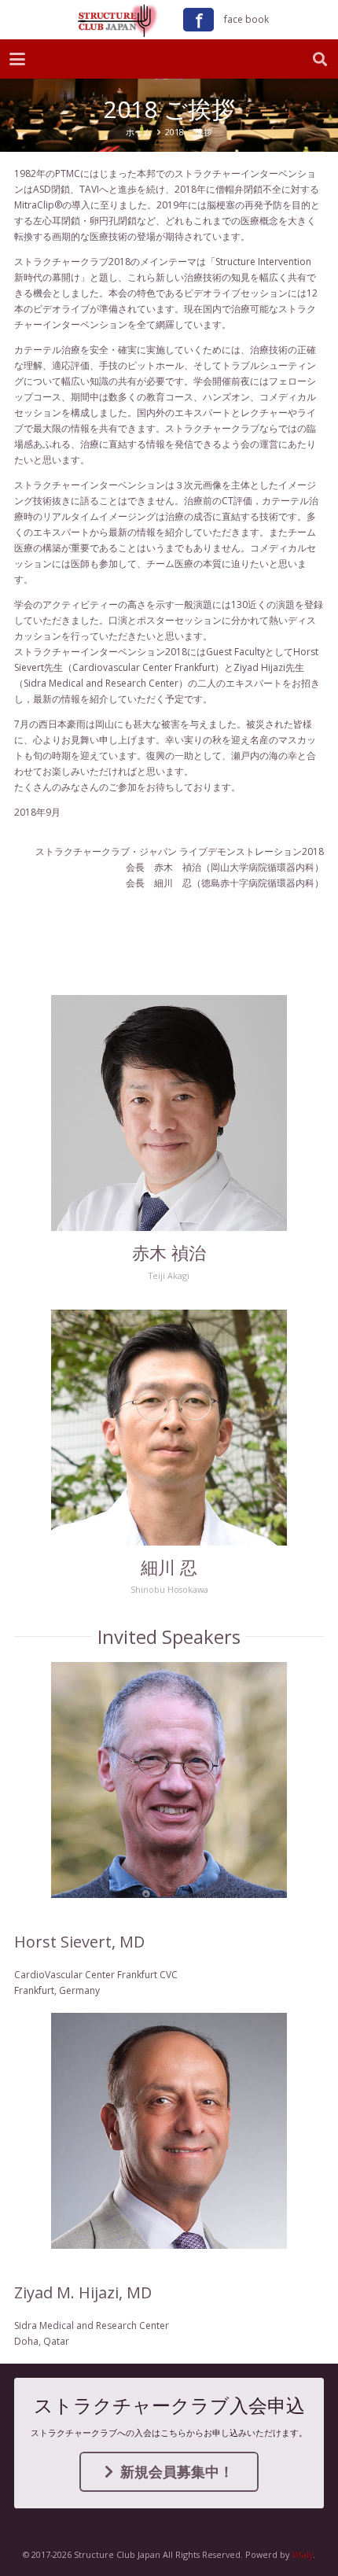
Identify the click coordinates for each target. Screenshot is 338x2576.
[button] (17, 59)
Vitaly (302, 2554)
